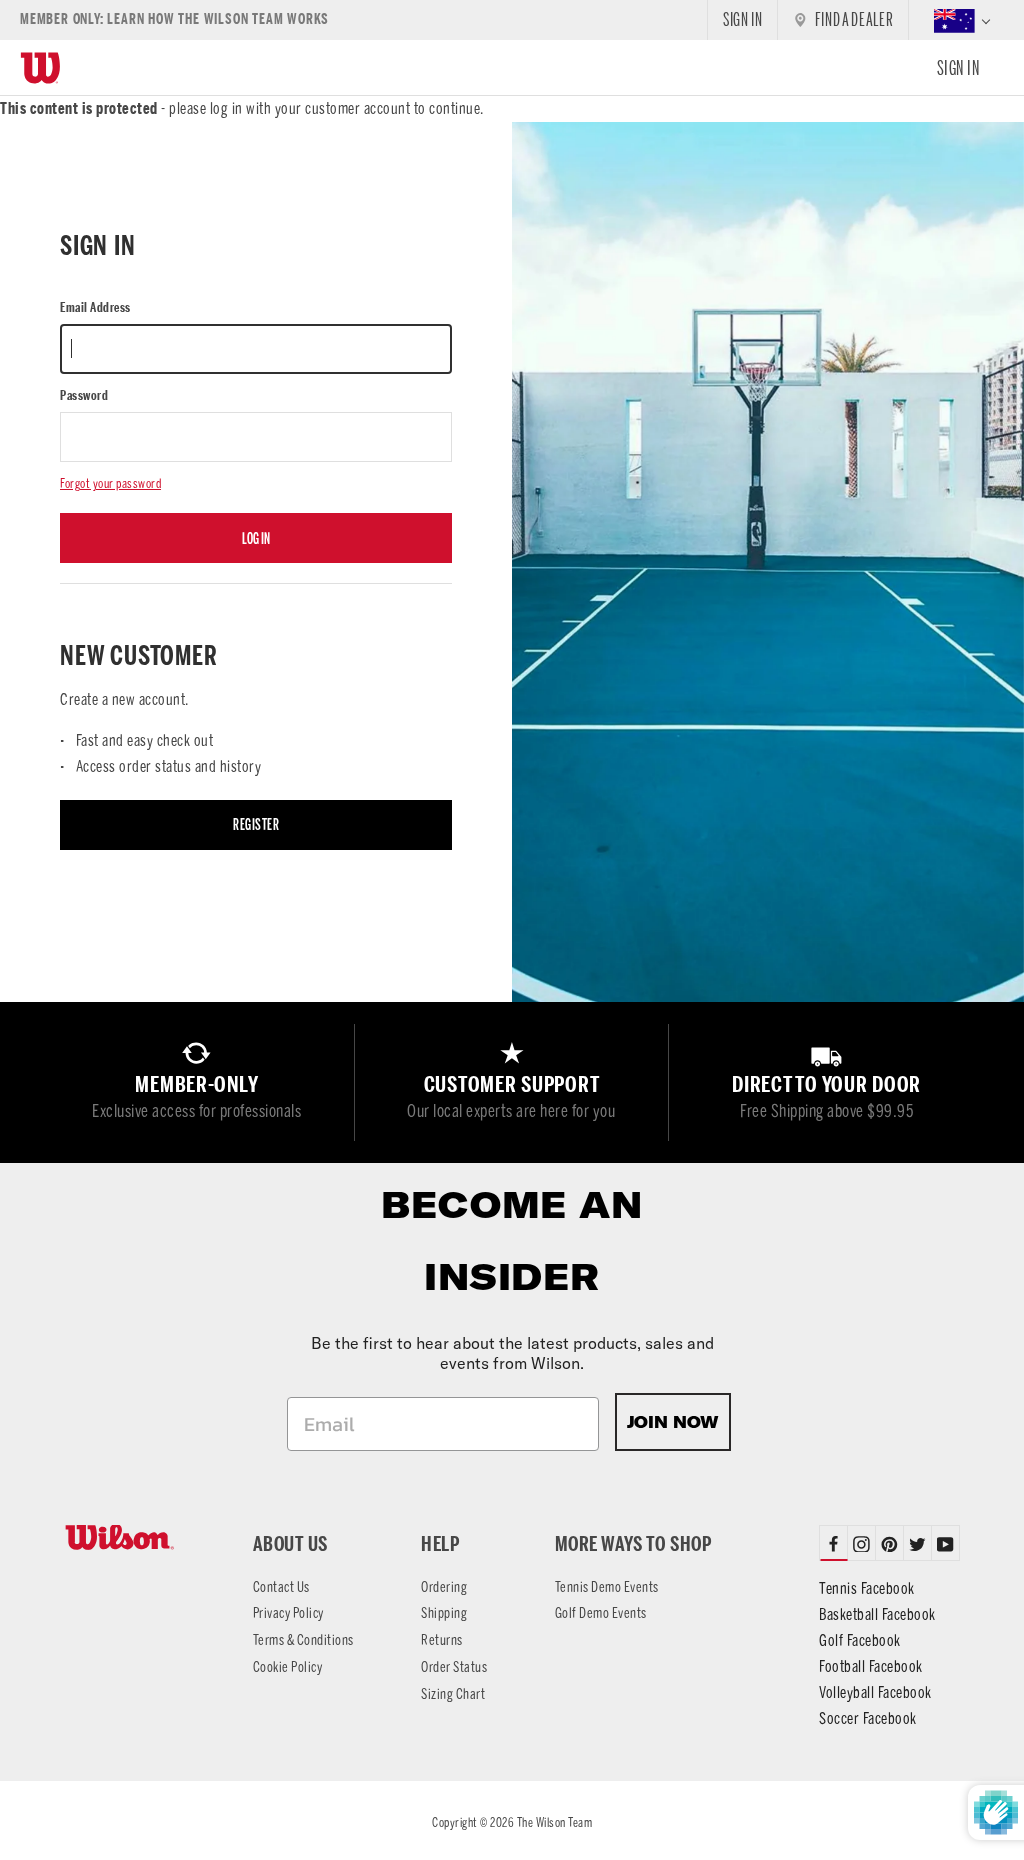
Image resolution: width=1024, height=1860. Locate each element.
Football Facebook (871, 1666)
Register (256, 824)
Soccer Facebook (868, 1718)
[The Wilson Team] (134, 1537)
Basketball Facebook (877, 1614)
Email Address (95, 307)
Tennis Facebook (867, 1588)
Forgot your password (110, 483)
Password (84, 395)
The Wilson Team (555, 1822)
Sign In (958, 68)
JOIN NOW (673, 1422)
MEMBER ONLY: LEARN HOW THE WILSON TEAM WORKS (174, 19)
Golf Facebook (860, 1640)
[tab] (862, 1543)
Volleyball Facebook (875, 1692)
